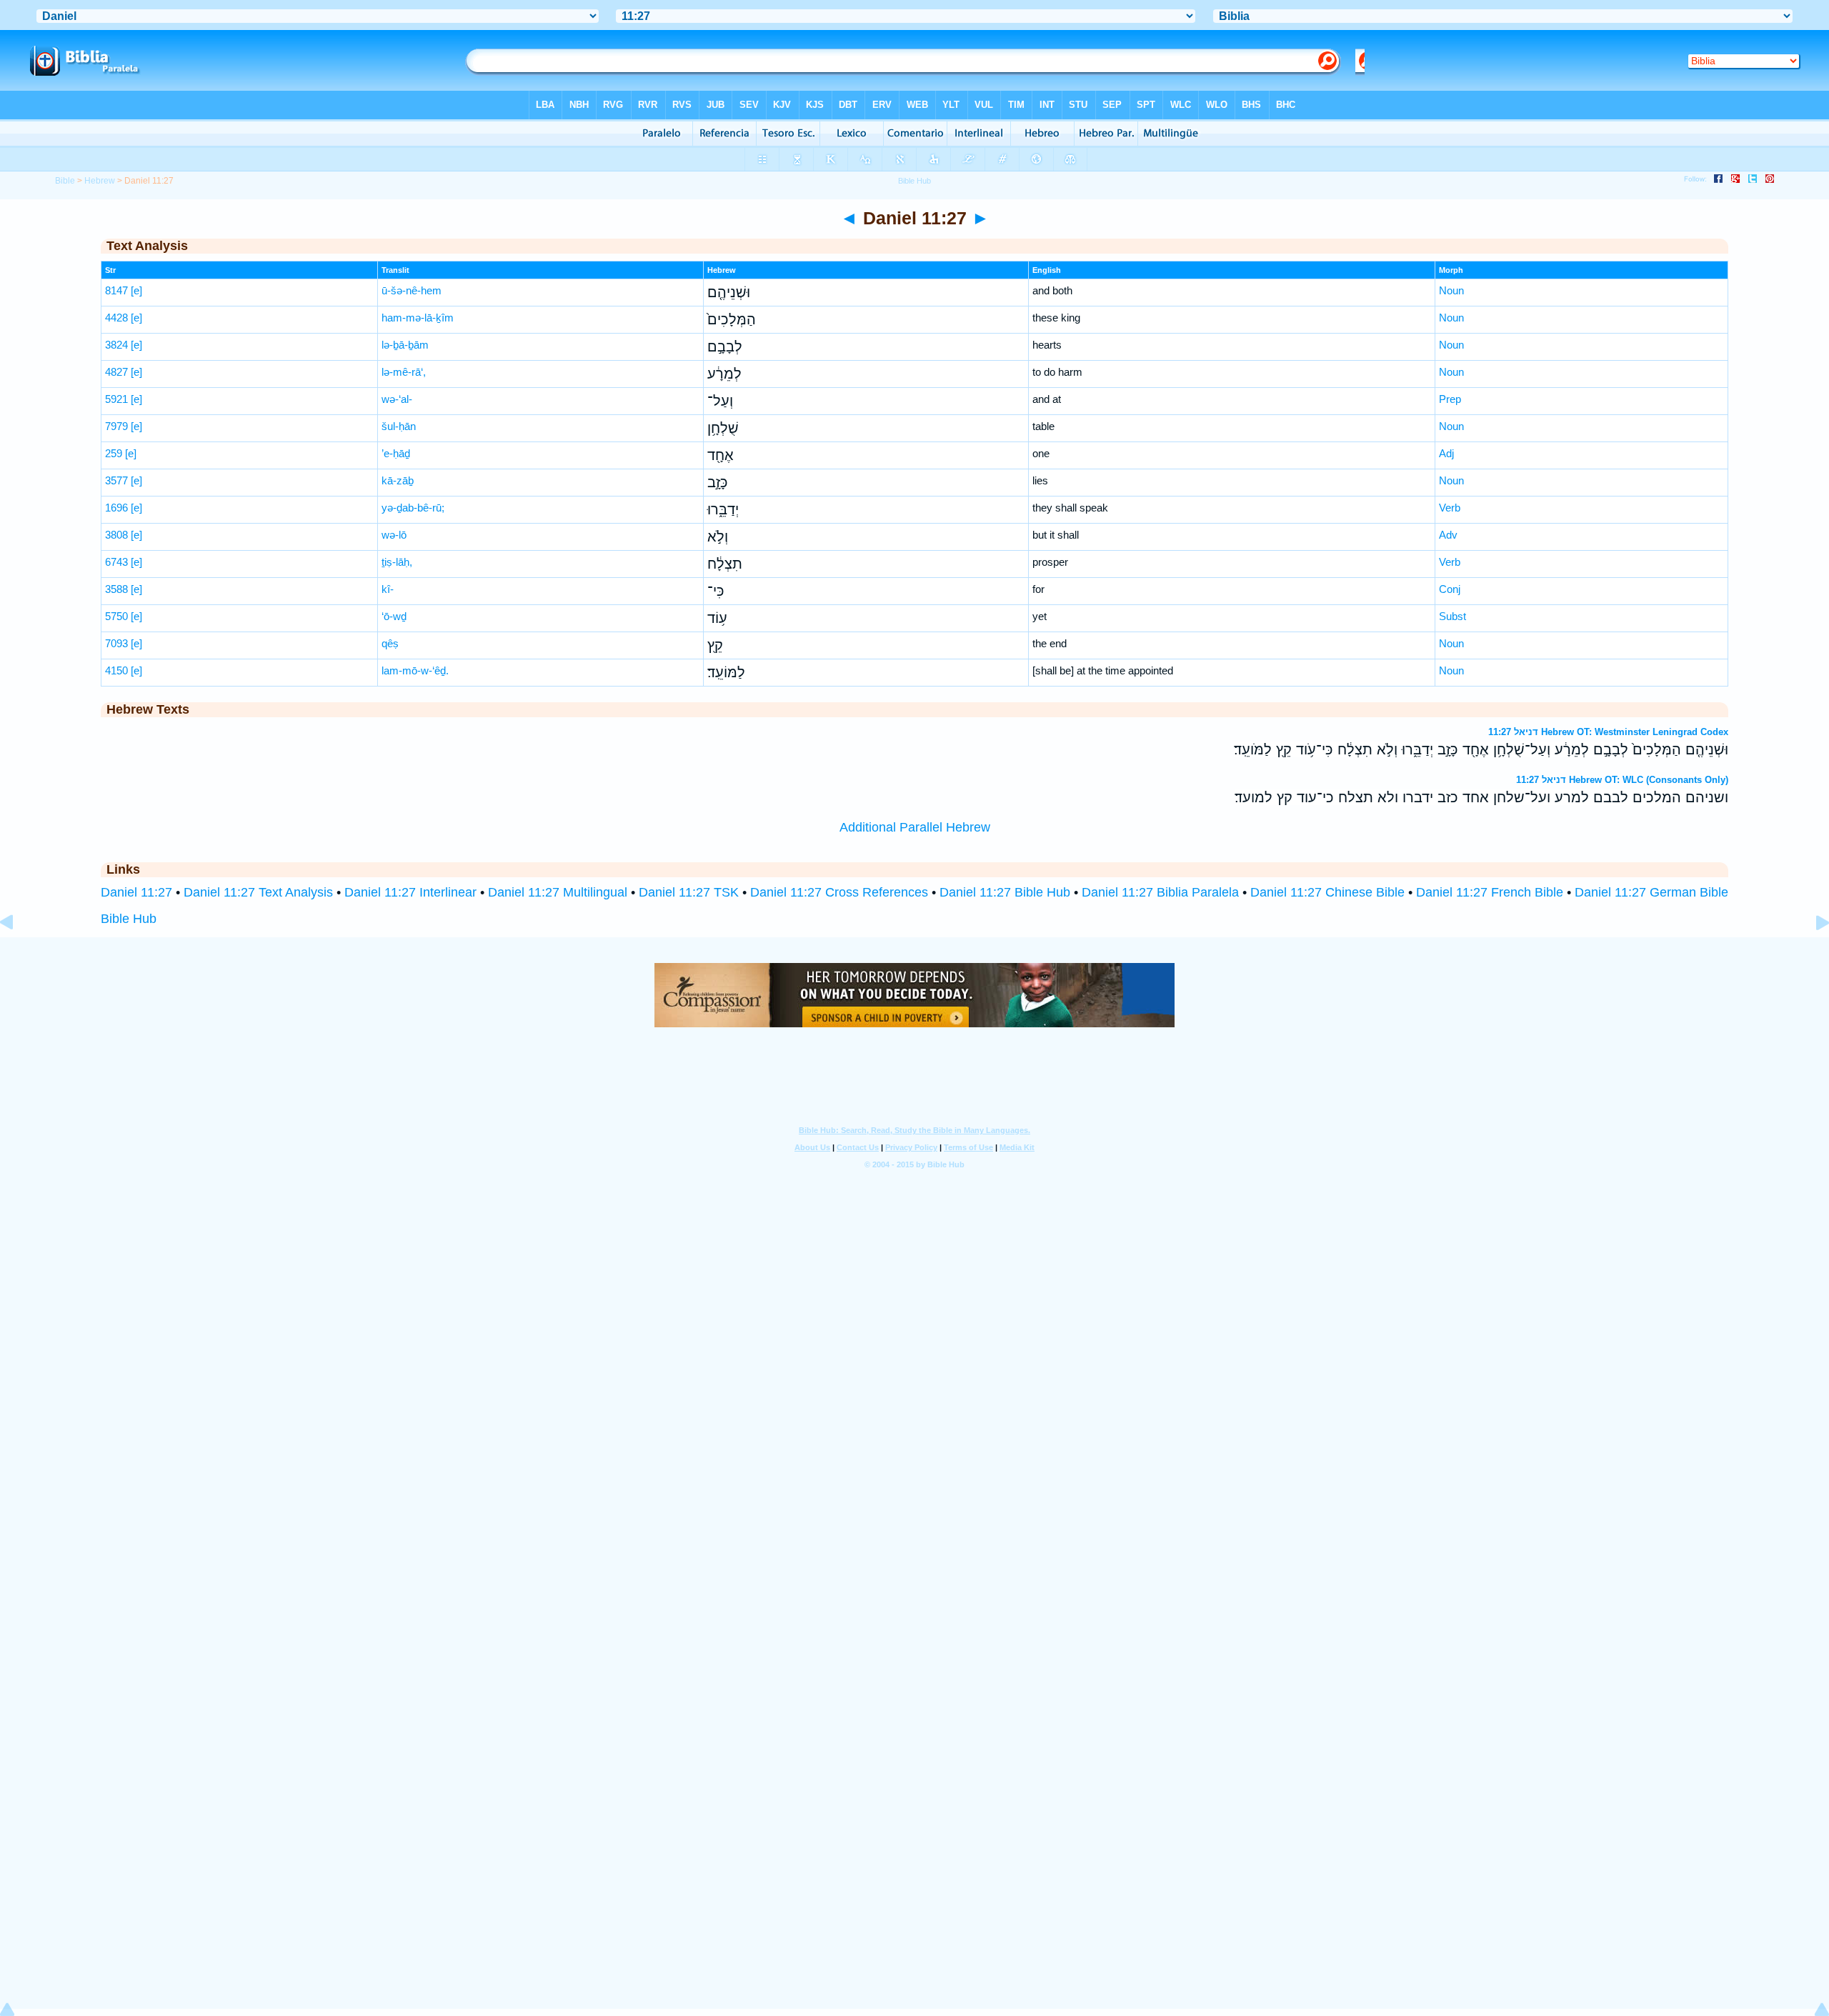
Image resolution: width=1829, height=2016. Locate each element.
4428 (116, 318)
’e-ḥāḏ (396, 453)
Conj (1450, 589)
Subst (1452, 616)
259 (114, 453)
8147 (116, 290)
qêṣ (390, 643)
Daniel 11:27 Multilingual (558, 892)
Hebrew (100, 181)
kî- (388, 589)
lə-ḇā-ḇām (405, 345)
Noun (1451, 290)
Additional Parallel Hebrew (915, 827)
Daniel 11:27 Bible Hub (1005, 892)
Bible (65, 181)
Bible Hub (129, 919)
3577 (116, 480)
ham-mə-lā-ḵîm (418, 318)
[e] (136, 290)
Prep (1450, 399)
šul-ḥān (399, 426)
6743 (116, 562)
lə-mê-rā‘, (404, 372)
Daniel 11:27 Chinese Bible (1327, 892)
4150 (116, 670)
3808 (116, 535)
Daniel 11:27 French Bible (1490, 892)
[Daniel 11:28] (1811, 954)
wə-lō (394, 535)
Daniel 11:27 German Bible (1651, 892)
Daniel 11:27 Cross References (839, 892)
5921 (116, 399)
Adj (1446, 453)
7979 (116, 426)
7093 (116, 643)
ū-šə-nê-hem (412, 290)
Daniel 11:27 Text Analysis (258, 892)
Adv (1448, 535)
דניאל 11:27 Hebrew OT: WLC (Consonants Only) (1622, 780)
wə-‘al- (397, 399)
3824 (116, 345)
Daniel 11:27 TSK (689, 892)
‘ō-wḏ (394, 616)
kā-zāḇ (398, 480)
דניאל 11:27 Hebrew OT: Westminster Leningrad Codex (1608, 732)
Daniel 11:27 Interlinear (410, 892)
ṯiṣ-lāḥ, (397, 562)
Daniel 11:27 (136, 892)
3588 (116, 589)
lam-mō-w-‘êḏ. (415, 670)
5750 (116, 616)
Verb (1450, 508)
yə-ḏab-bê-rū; (413, 508)
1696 (116, 508)
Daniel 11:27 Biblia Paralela (1160, 892)
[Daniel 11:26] (18, 954)
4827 (116, 372)
